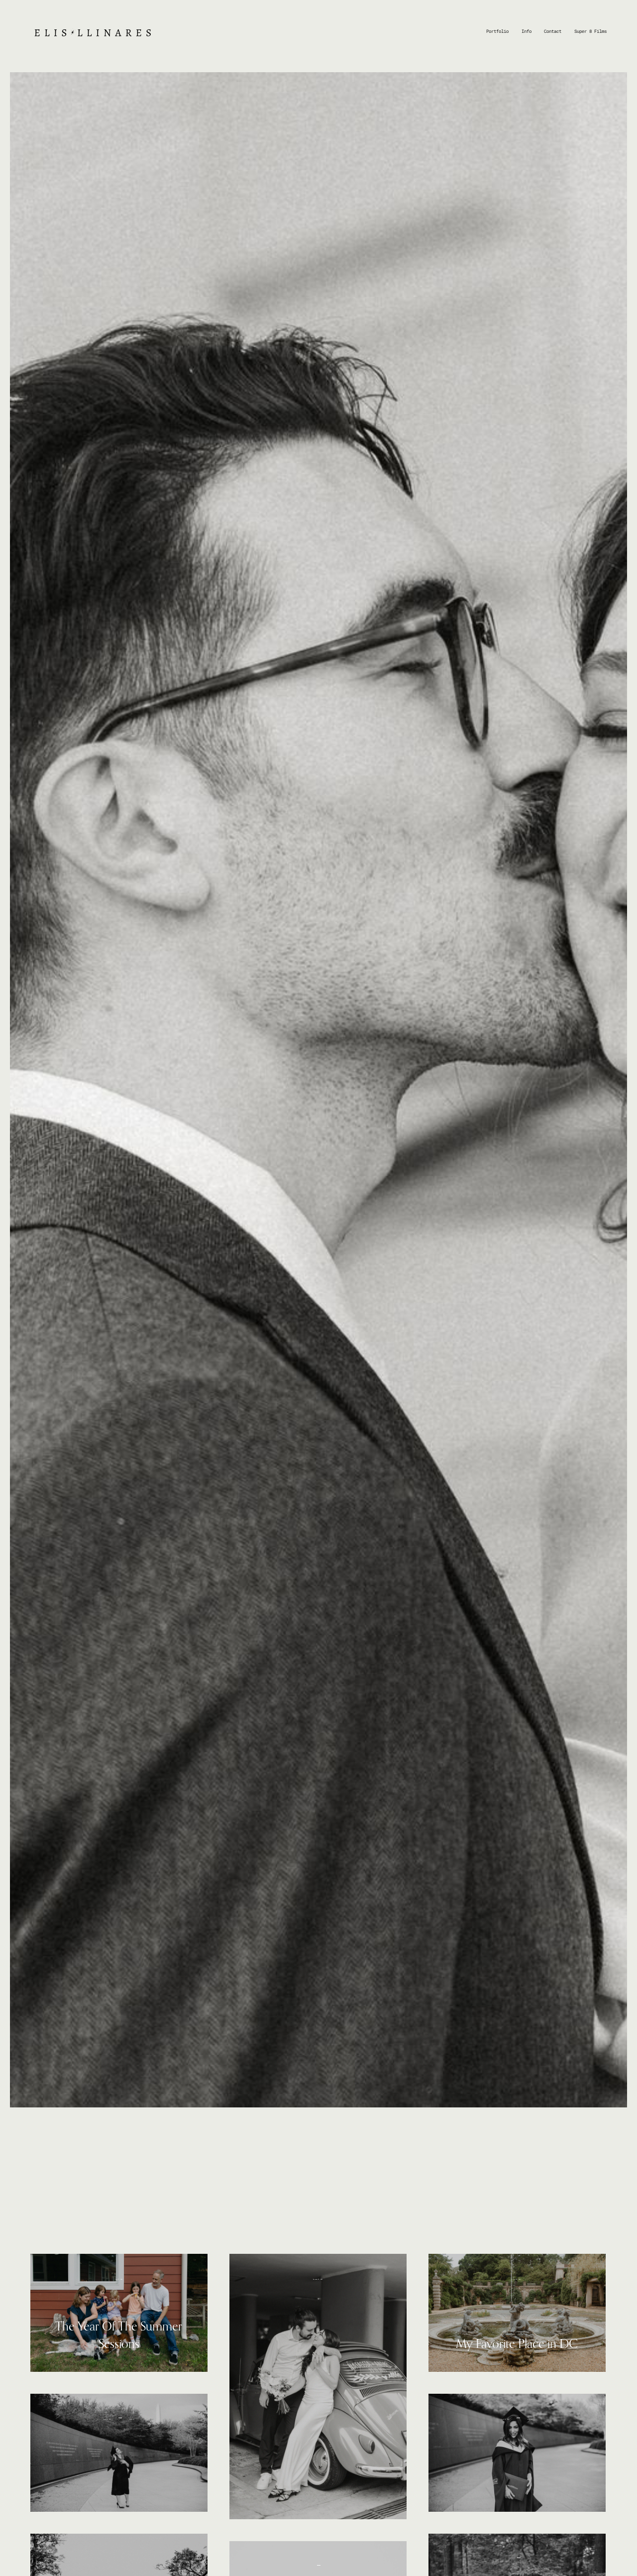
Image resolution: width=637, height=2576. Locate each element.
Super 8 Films (590, 31)
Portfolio (497, 31)
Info (527, 31)
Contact (553, 31)
